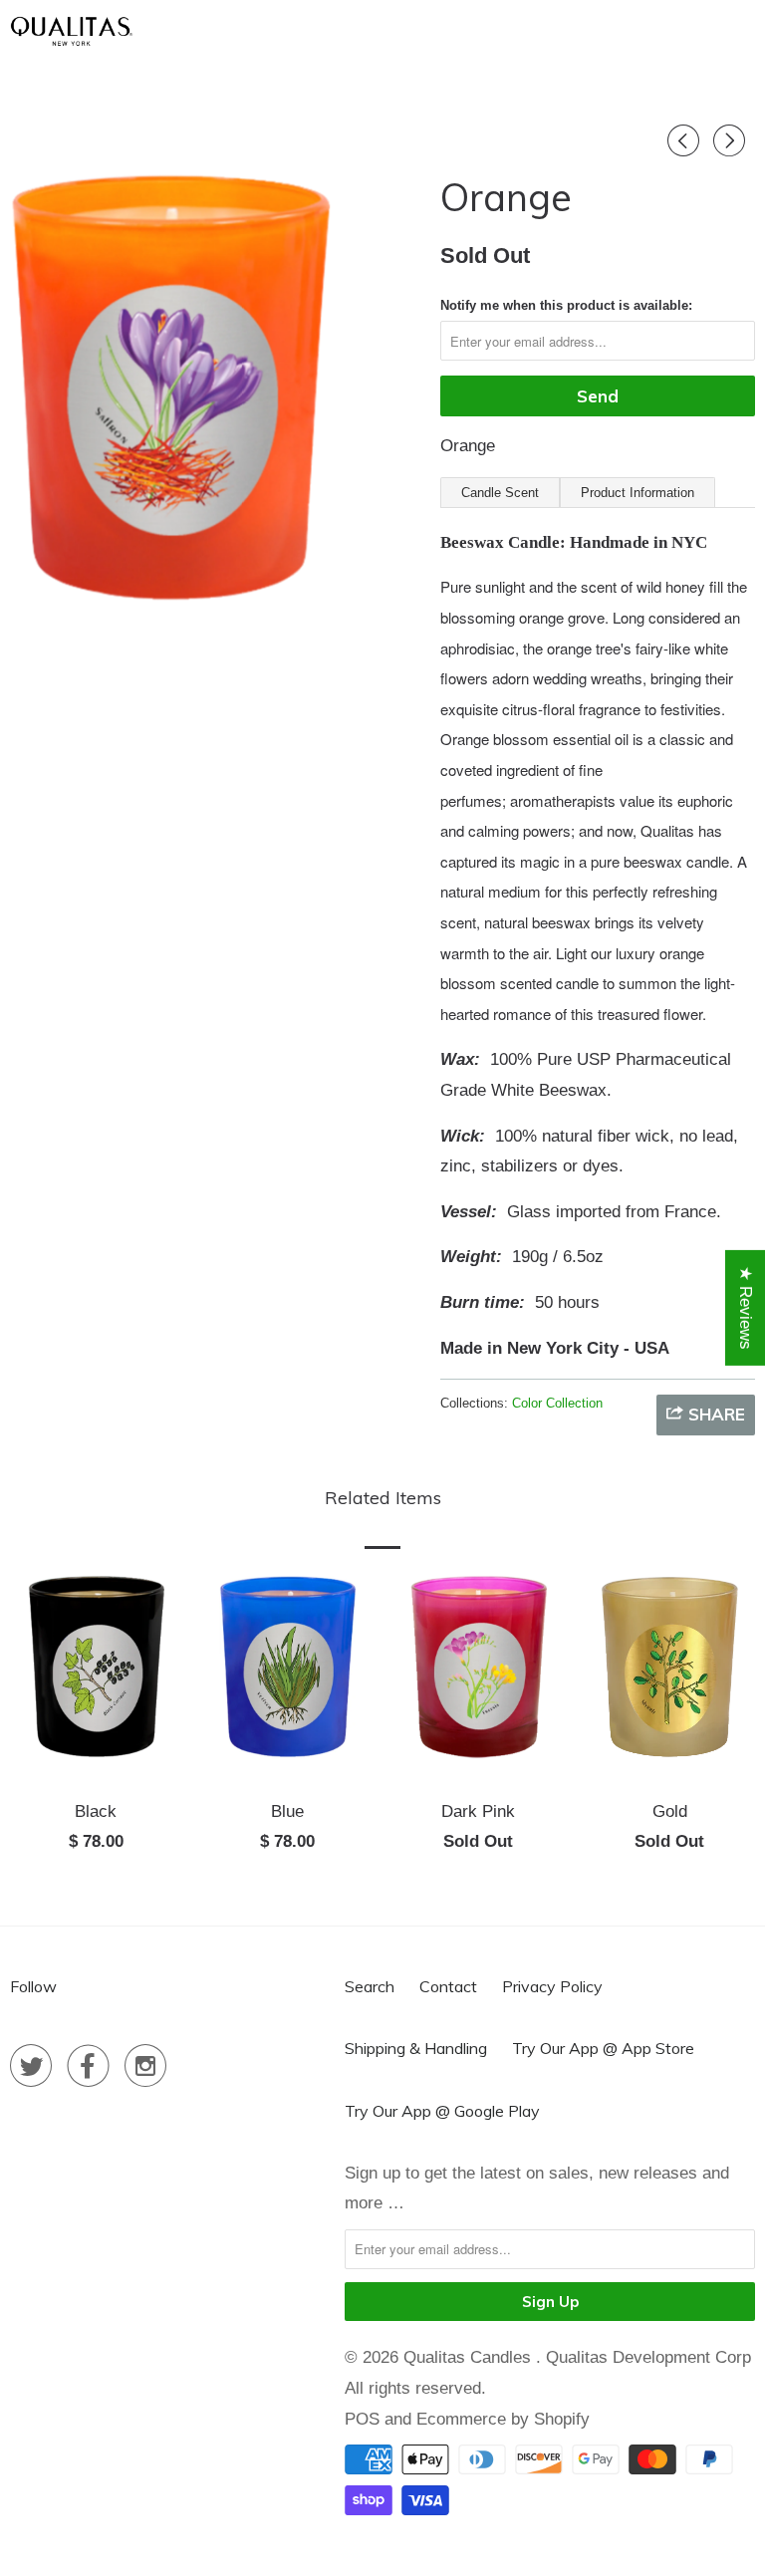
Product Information (637, 493)
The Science (358, 74)
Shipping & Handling (416, 2048)
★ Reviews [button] (746, 1308)
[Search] (674, 29)
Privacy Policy (552, 1986)
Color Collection (557, 1403)
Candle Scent (500, 493)
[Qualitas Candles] (72, 30)
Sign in (617, 28)
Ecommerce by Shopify (503, 2419)
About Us (339, 28)
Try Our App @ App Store (603, 2048)
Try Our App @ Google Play (442, 2111)
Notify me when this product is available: (566, 305)
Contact (448, 1986)
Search (370, 1986)
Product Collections (520, 74)
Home (251, 28)
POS (362, 2419)
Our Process (455, 28)
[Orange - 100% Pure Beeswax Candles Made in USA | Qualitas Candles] (170, 404)
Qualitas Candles (470, 2357)
